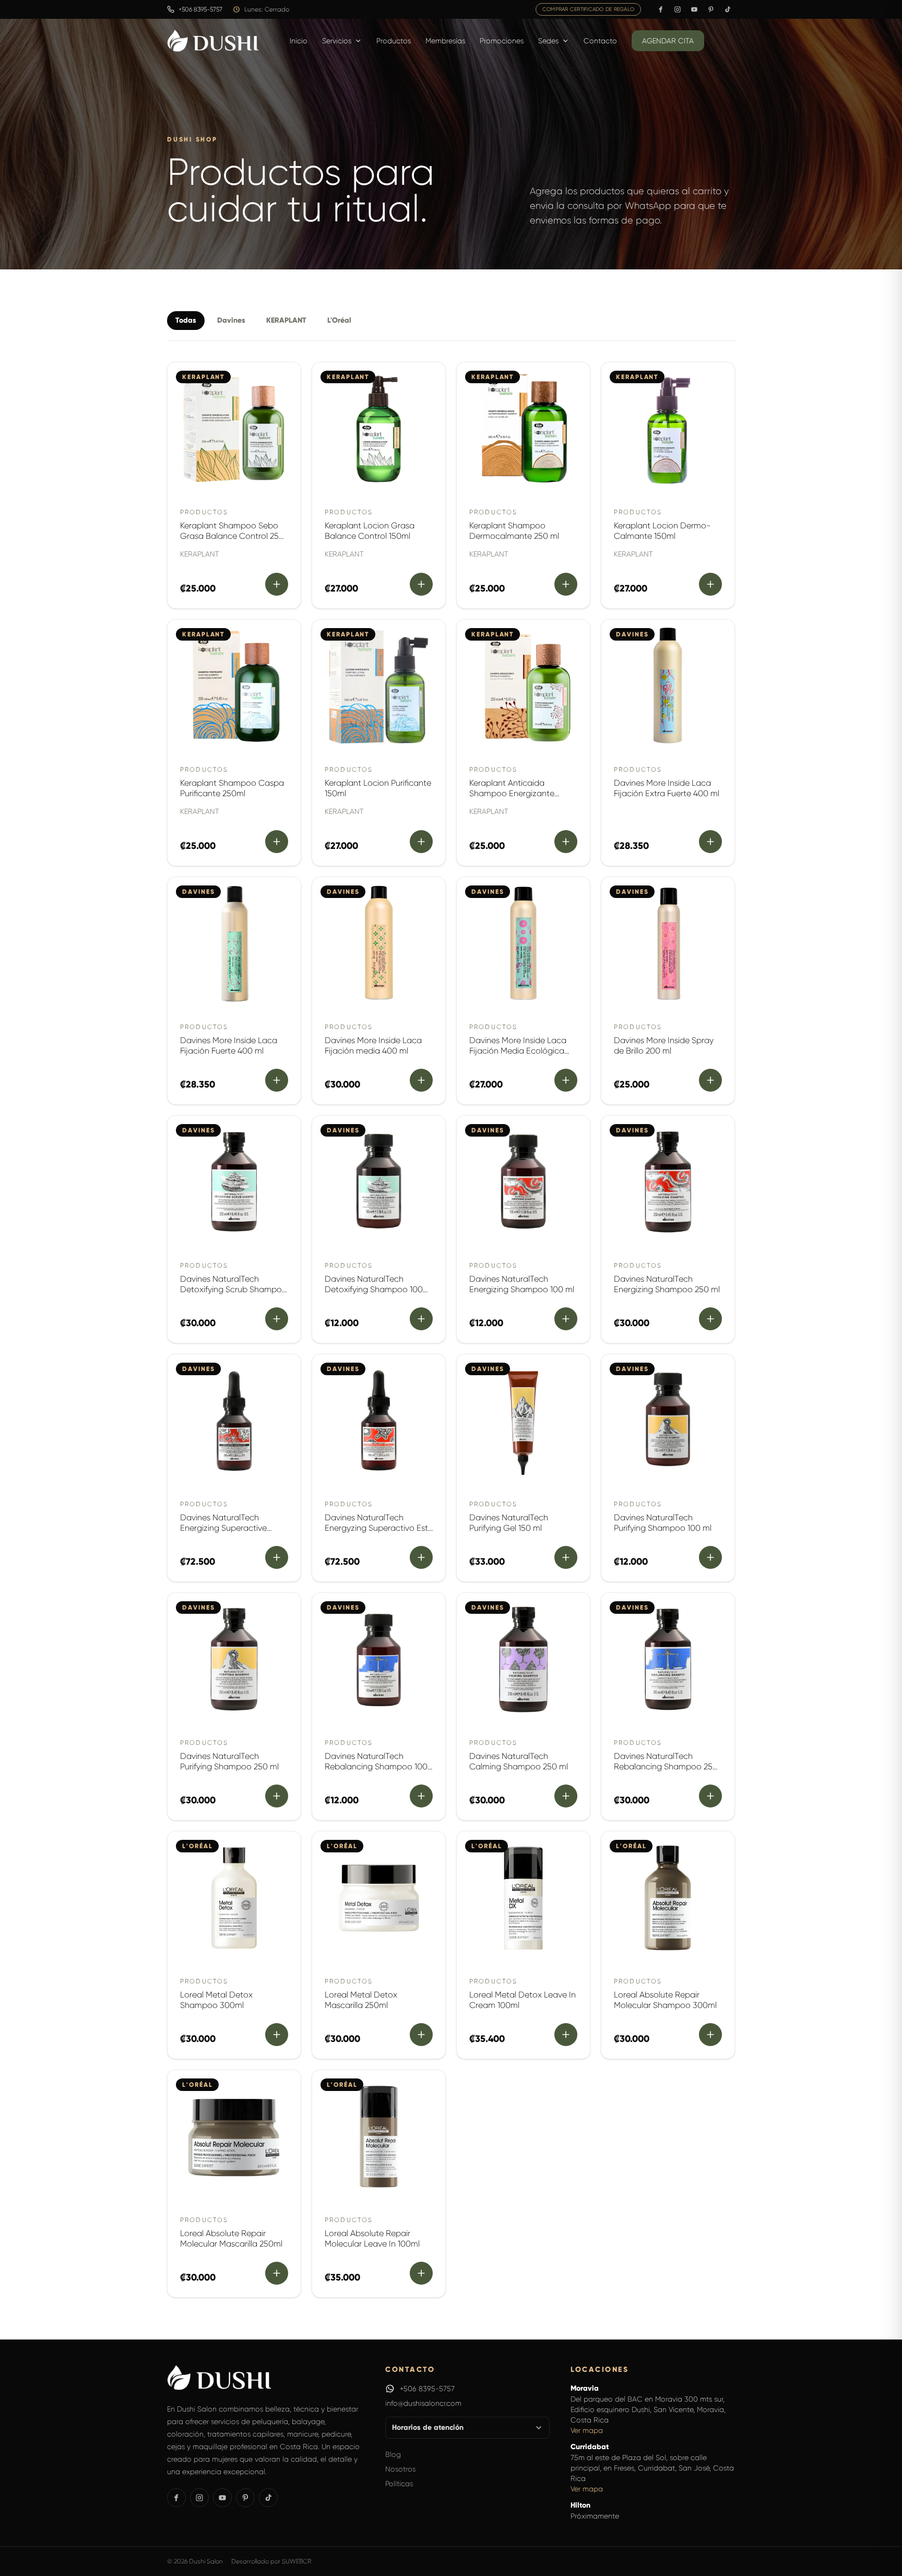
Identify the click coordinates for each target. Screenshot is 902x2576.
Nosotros (400, 2469)
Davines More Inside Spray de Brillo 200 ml (664, 1045)
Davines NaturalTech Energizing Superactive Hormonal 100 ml (223, 1528)
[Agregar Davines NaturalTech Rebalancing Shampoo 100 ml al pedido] (421, 1796)
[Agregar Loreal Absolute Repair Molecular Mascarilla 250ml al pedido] (277, 2273)
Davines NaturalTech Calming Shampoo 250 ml (519, 1761)
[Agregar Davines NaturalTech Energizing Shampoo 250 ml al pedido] (710, 1319)
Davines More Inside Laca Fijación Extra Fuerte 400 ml (667, 788)
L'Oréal (339, 320)
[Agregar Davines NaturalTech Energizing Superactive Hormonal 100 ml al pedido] (277, 1557)
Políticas (399, 2484)
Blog (393, 2454)
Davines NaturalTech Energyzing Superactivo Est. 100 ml (377, 1528)
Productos (394, 41)
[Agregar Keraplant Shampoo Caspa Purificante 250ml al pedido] (277, 842)
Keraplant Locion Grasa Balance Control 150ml (370, 531)
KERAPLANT (286, 320)
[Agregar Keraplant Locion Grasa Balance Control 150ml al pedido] (421, 584)
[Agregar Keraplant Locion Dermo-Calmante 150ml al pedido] (710, 584)
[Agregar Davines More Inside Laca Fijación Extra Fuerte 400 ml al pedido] (710, 842)
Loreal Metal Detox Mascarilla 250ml (361, 2000)
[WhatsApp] (390, 2389)
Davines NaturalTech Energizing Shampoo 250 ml (667, 1284)
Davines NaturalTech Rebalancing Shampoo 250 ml (666, 1766)
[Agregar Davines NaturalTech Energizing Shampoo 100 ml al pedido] (566, 1319)
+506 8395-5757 (427, 2389)
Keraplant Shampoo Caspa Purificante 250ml (232, 788)
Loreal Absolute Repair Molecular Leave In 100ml (372, 2238)
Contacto (600, 41)
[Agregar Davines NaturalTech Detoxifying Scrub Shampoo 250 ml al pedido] (277, 1319)
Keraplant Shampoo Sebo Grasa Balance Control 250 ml (232, 536)
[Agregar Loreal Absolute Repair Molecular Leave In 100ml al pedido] (421, 2273)
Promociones (502, 41)
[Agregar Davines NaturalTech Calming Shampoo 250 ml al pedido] (566, 1796)
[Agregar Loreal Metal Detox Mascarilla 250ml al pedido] (421, 2035)
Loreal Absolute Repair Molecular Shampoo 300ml (665, 2000)
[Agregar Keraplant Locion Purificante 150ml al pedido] (421, 842)
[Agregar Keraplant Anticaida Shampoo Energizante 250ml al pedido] (566, 842)
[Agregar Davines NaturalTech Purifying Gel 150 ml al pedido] (566, 1557)
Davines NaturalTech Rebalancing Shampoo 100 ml (376, 1766)
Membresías (445, 41)
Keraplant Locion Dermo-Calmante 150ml (662, 531)
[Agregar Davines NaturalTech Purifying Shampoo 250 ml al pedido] (277, 1796)
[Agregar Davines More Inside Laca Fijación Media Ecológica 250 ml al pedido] (566, 1080)
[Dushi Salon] (213, 41)
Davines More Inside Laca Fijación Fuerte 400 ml (229, 1045)
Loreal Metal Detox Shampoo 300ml (216, 2000)
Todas (186, 320)
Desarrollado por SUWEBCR (271, 2561)
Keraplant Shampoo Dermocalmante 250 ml (514, 531)
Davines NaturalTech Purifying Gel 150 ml (509, 1523)
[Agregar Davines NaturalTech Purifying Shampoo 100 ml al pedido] (710, 1557)
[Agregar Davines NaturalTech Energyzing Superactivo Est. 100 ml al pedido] (421, 1557)
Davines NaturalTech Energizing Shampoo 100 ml (522, 1284)
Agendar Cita (668, 41)
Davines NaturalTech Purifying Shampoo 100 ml (663, 1523)
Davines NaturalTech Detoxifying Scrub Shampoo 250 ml (234, 1289)
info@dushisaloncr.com (423, 2403)
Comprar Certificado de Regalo (588, 9)
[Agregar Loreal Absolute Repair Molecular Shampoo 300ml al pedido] (710, 2035)
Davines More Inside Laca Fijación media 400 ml (373, 1045)
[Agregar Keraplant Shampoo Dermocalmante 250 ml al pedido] (566, 584)
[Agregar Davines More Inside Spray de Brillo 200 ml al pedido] (710, 1080)
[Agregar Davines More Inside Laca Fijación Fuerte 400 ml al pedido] (277, 1080)
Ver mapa (587, 2430)
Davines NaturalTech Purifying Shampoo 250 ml (229, 1761)
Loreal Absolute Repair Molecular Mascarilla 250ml (231, 2238)
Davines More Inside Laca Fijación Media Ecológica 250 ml (518, 1051)
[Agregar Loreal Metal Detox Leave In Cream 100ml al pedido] (566, 2035)
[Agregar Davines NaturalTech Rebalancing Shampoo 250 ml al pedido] (710, 1796)
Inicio (299, 41)
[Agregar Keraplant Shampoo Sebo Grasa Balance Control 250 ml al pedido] (277, 584)
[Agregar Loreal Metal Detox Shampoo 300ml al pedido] (277, 2035)
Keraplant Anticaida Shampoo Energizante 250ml (512, 793)
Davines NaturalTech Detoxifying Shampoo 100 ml (374, 1289)
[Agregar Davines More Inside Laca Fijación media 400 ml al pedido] (421, 1080)
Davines (231, 320)
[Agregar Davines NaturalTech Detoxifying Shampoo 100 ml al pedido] (421, 1319)
